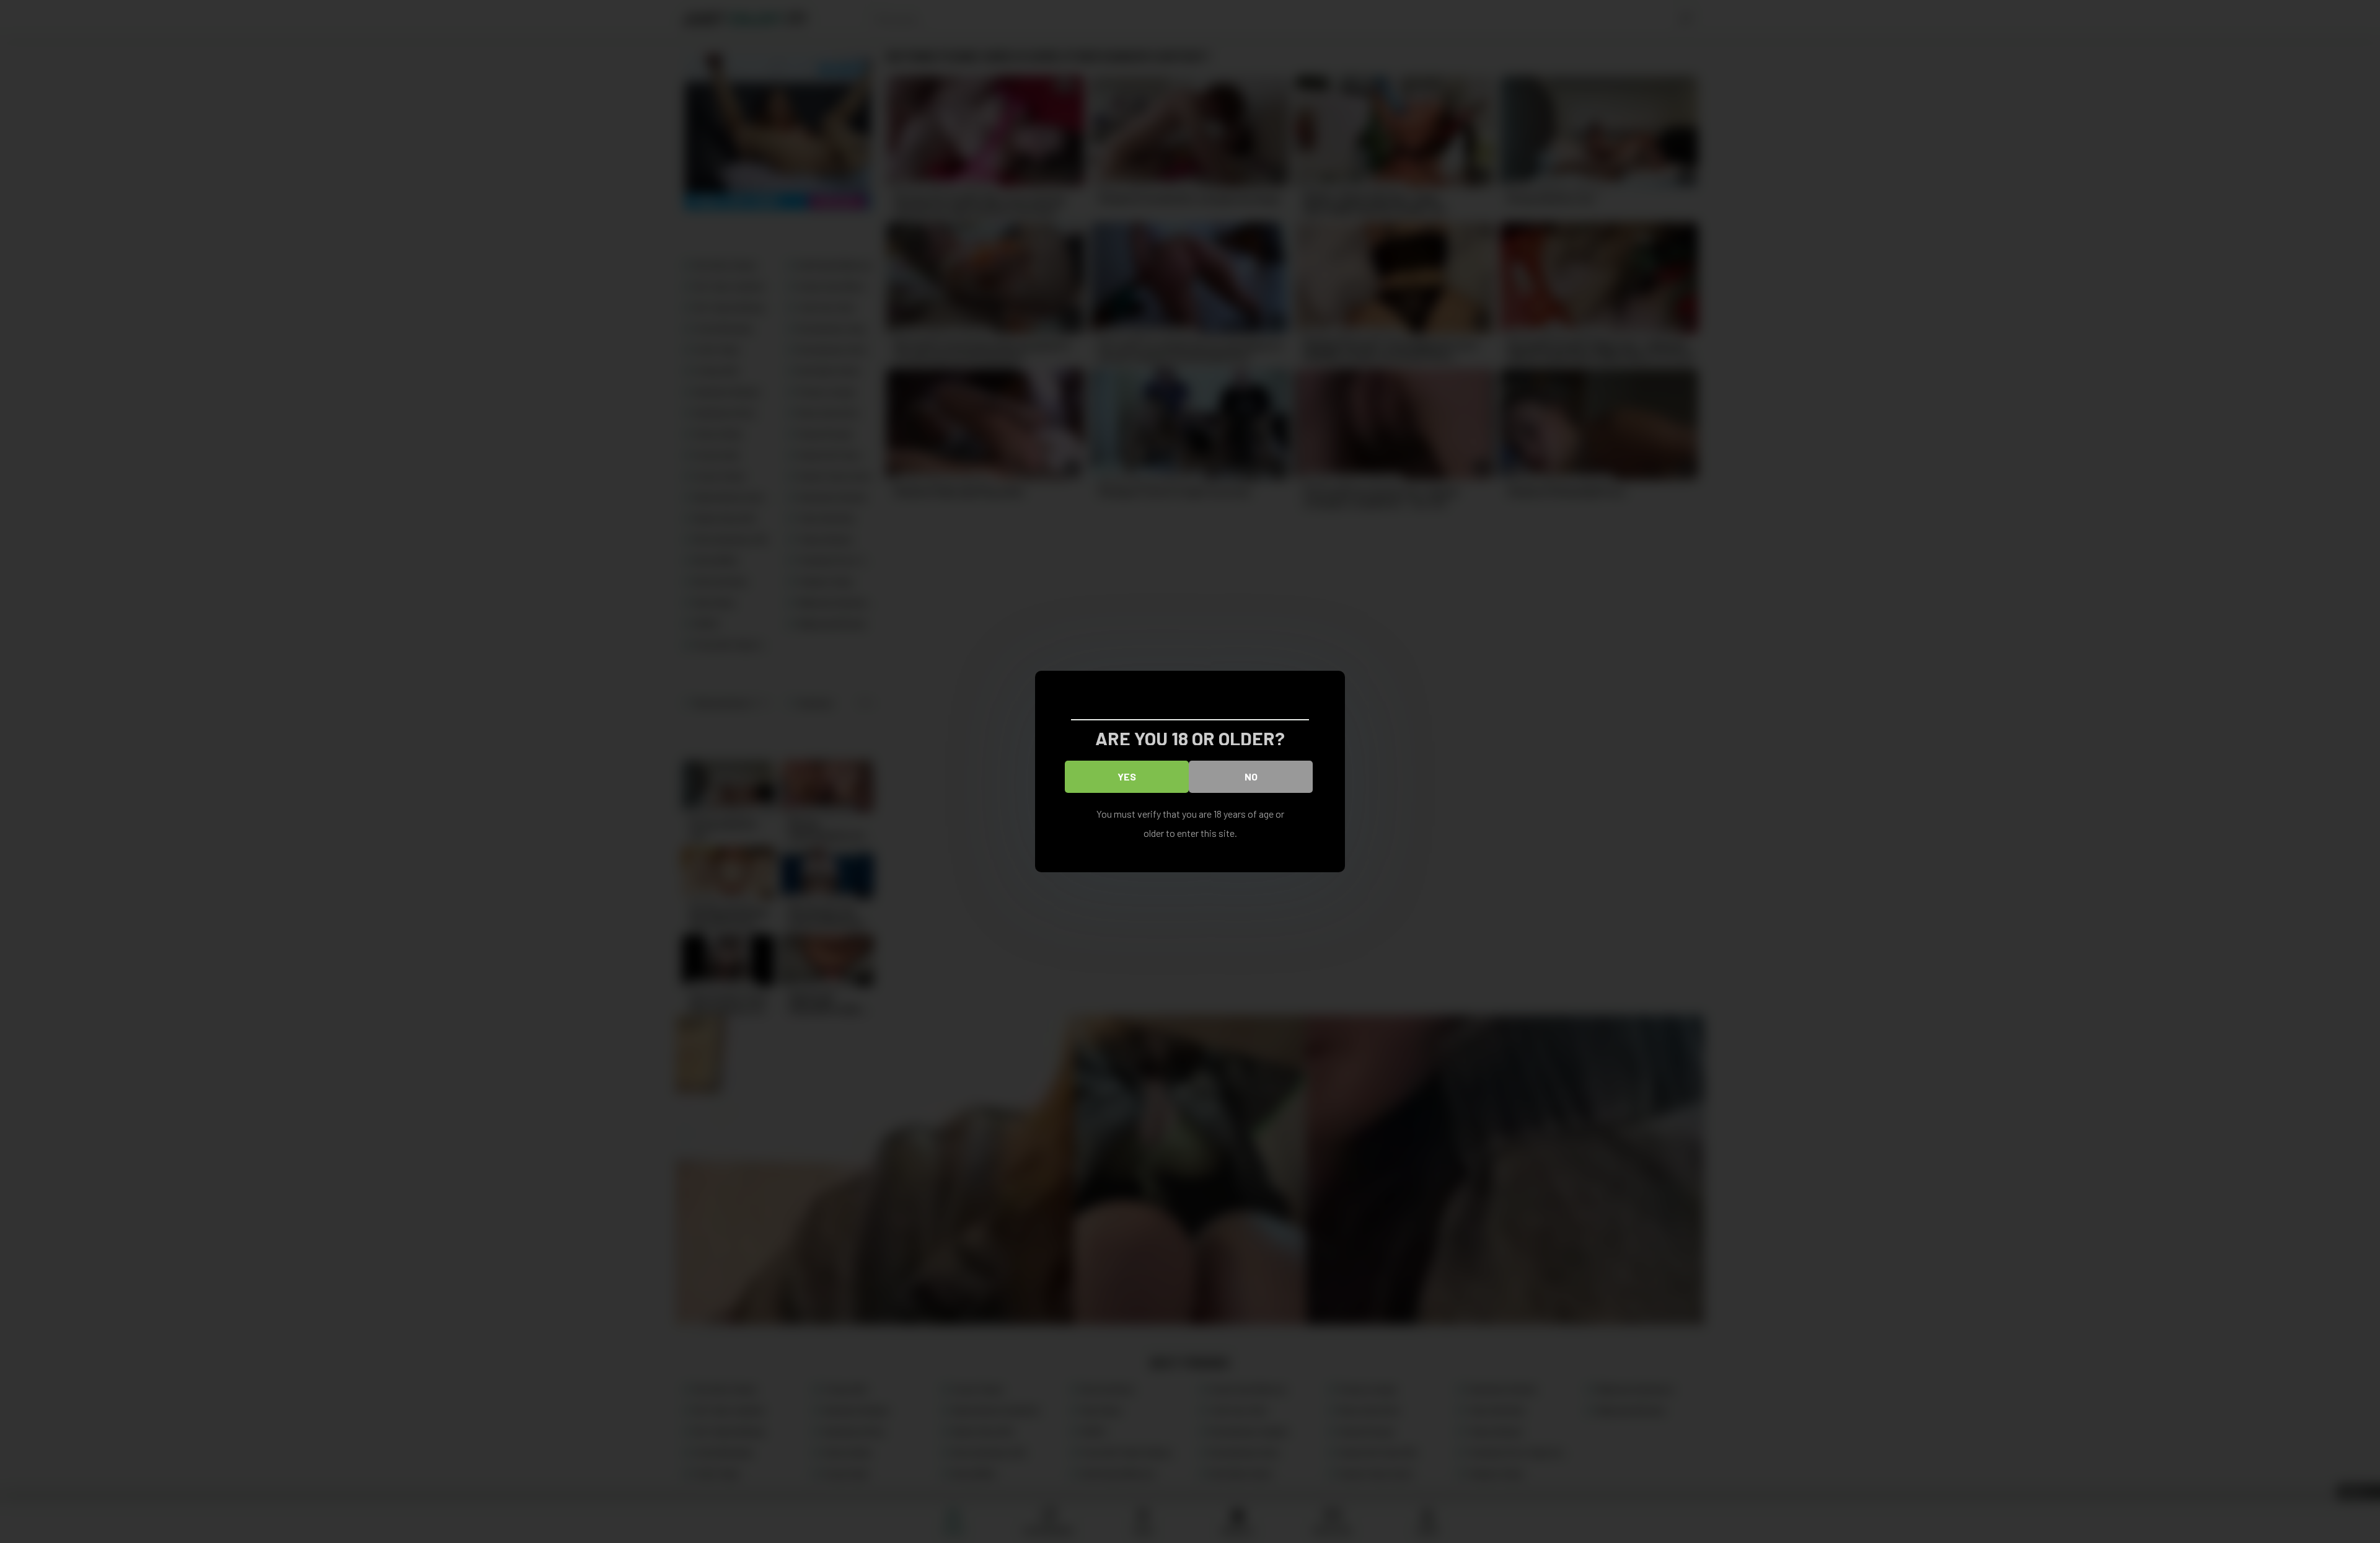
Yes (1127, 776)
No (1251, 776)
